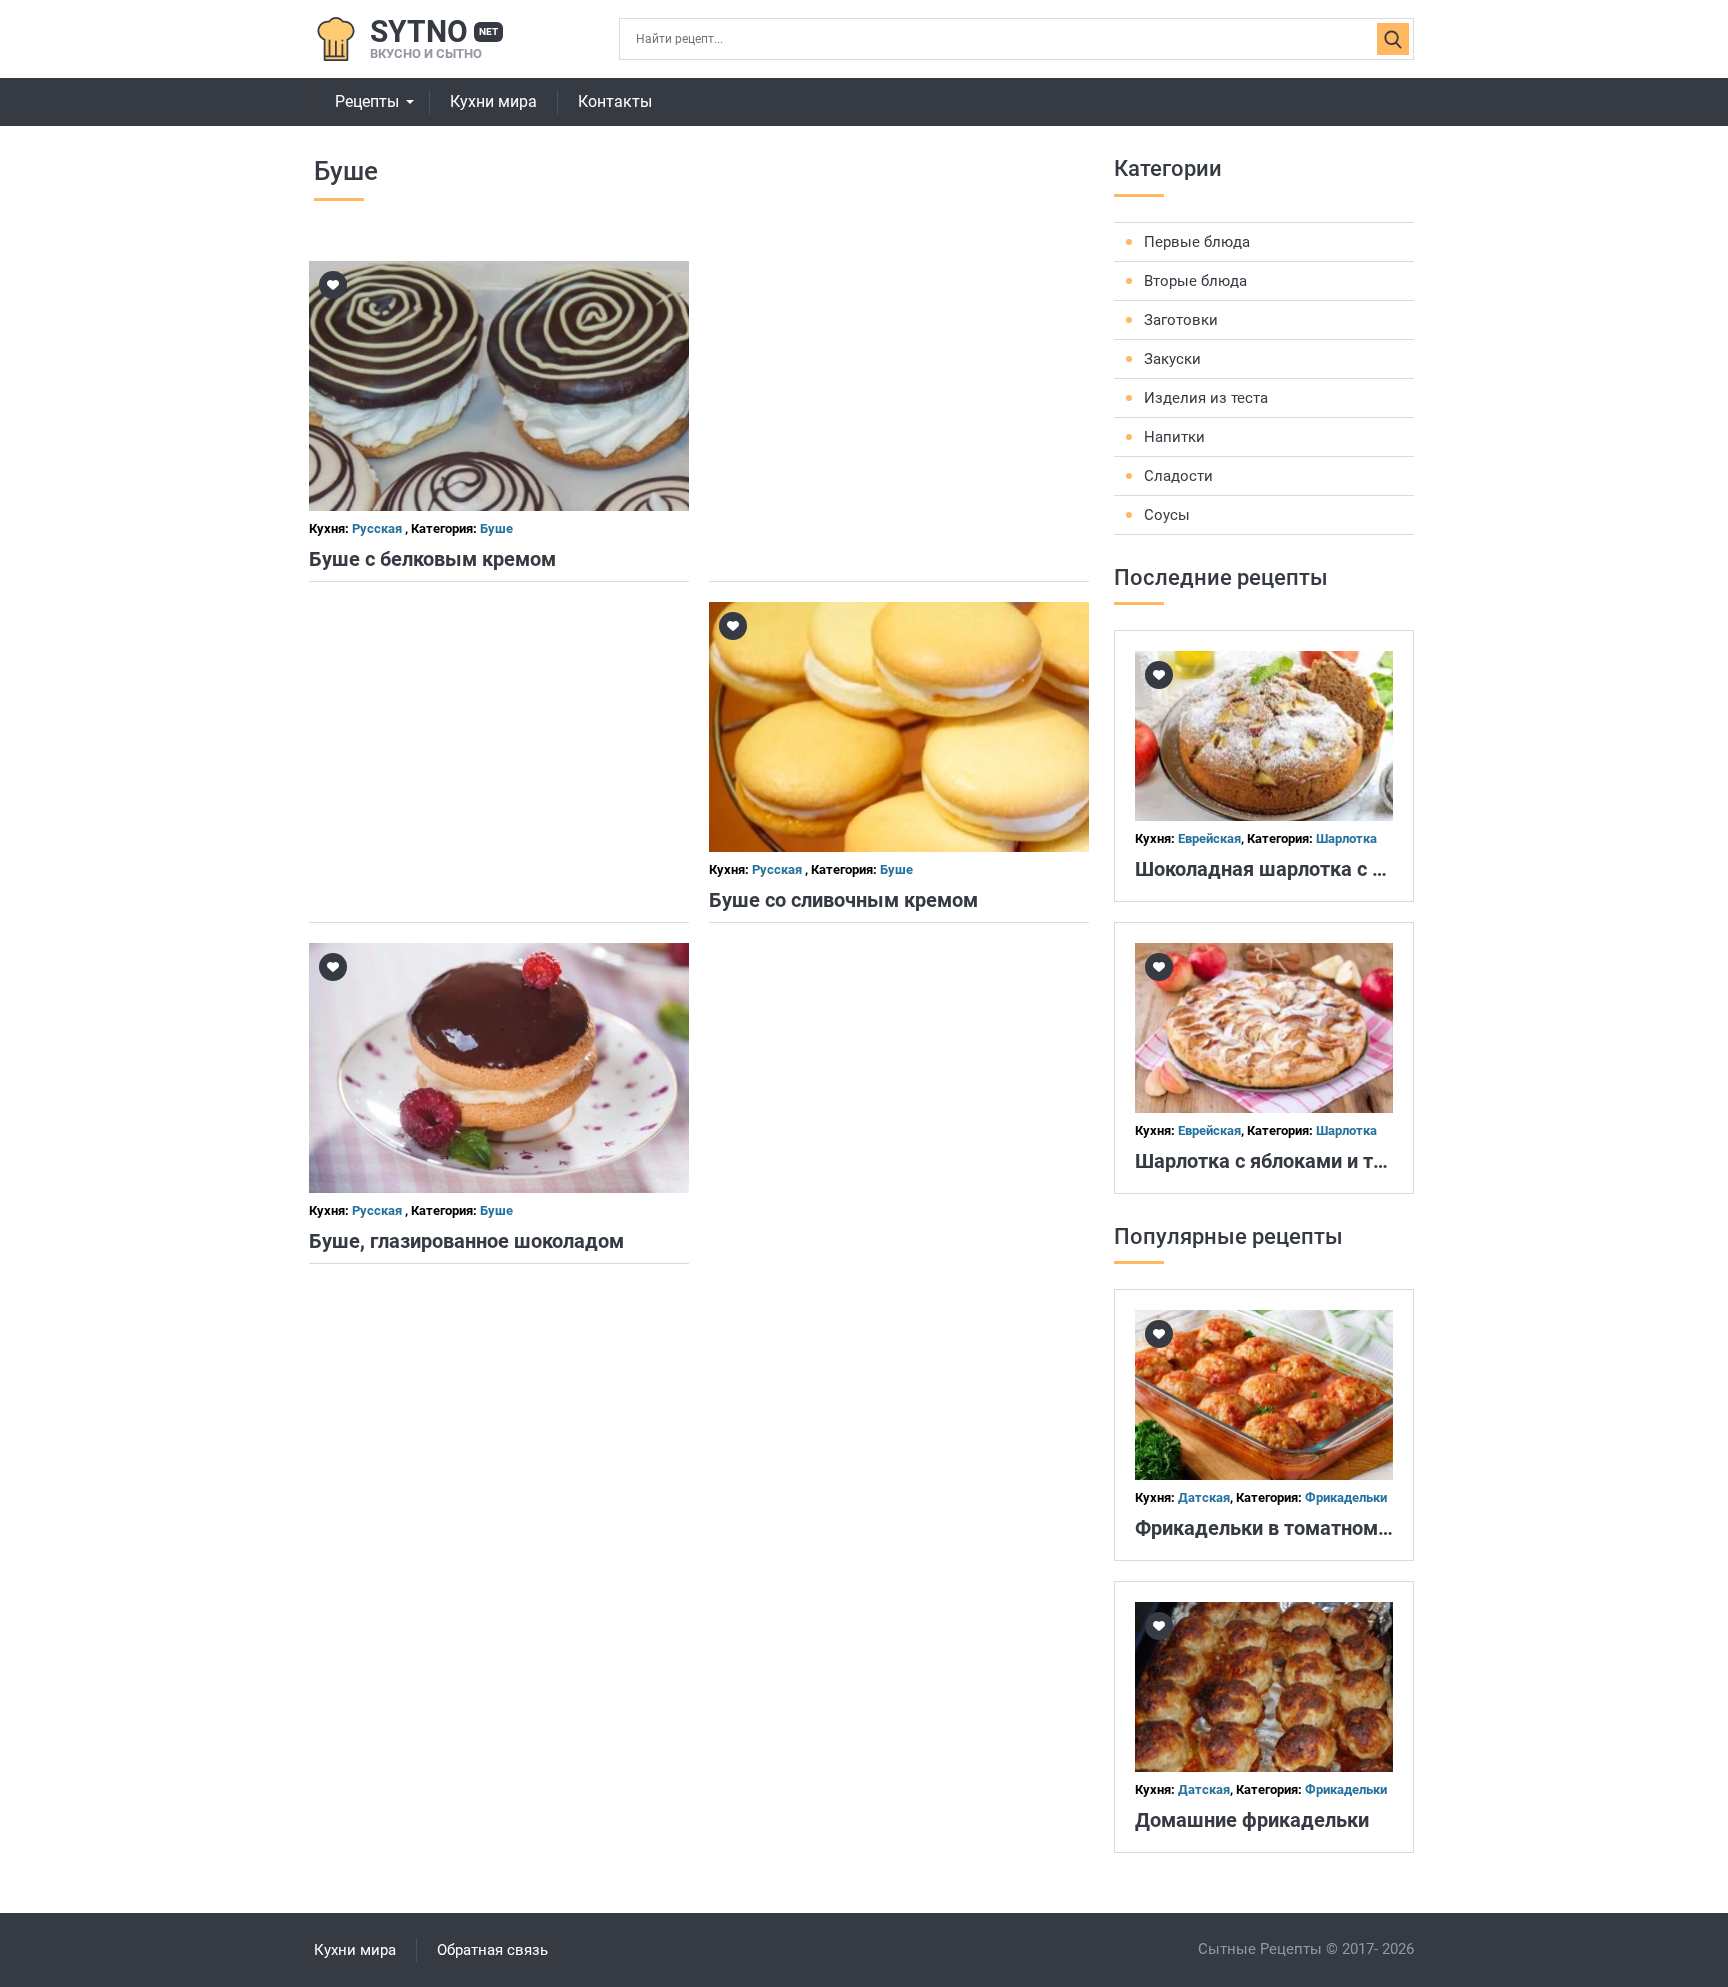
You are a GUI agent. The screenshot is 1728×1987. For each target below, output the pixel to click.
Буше (496, 528)
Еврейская (1209, 838)
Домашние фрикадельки (1252, 1820)
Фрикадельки (1346, 1497)
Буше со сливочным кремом (843, 900)
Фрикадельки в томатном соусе (1285, 1528)
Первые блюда (1197, 242)
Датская (1204, 1497)
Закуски (1172, 359)
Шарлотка (1346, 838)
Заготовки (1181, 320)
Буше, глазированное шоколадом (466, 1241)
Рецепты (367, 101)
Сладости (1178, 476)
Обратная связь (492, 1950)
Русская (378, 528)
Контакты (615, 101)
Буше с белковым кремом (432, 559)
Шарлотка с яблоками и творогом (1293, 1161)
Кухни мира (493, 101)
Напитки (1174, 437)
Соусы (1167, 515)
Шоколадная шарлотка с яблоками (1299, 869)
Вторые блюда (1195, 281)
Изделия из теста (1206, 398)
